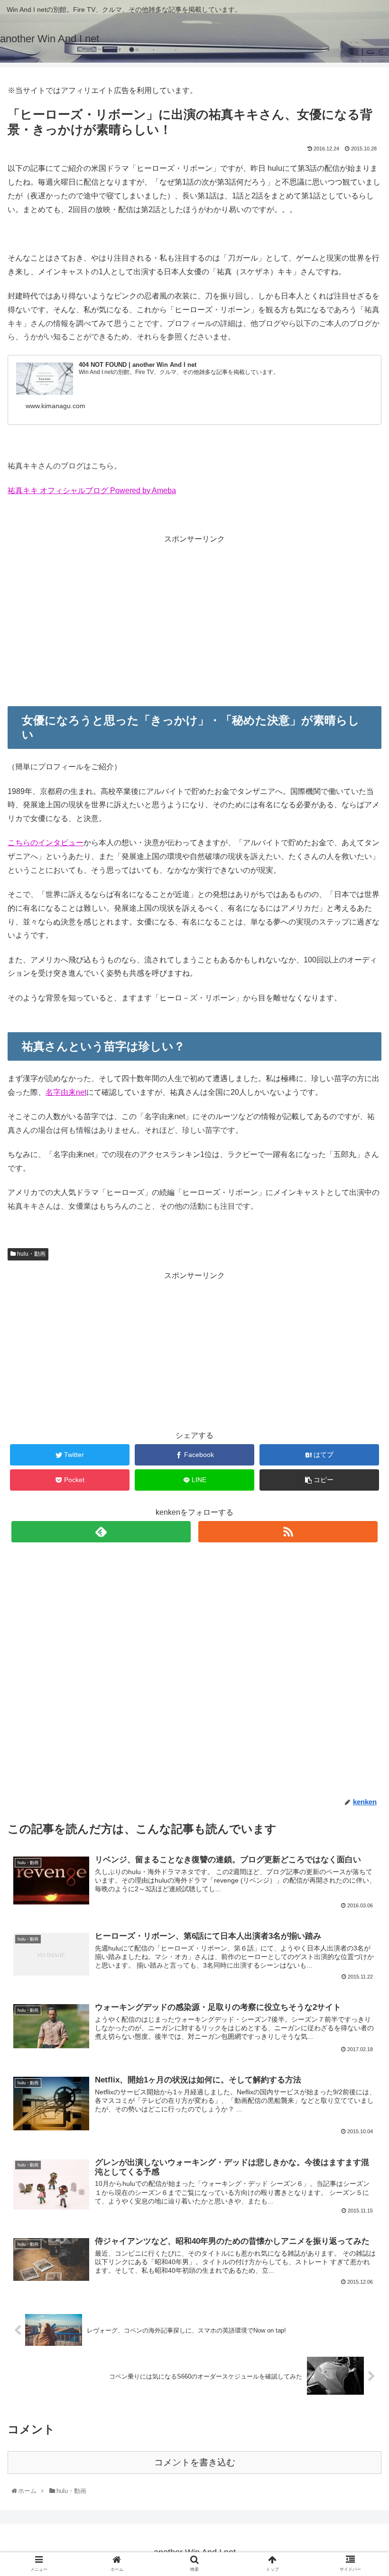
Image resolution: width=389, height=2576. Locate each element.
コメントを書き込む (195, 2462)
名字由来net (66, 1092)
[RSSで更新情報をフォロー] (288, 1532)
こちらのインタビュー (46, 843)
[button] (361, 1474)
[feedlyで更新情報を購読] (101, 1532)
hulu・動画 (31, 1254)
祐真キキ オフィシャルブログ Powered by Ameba (92, 490)
